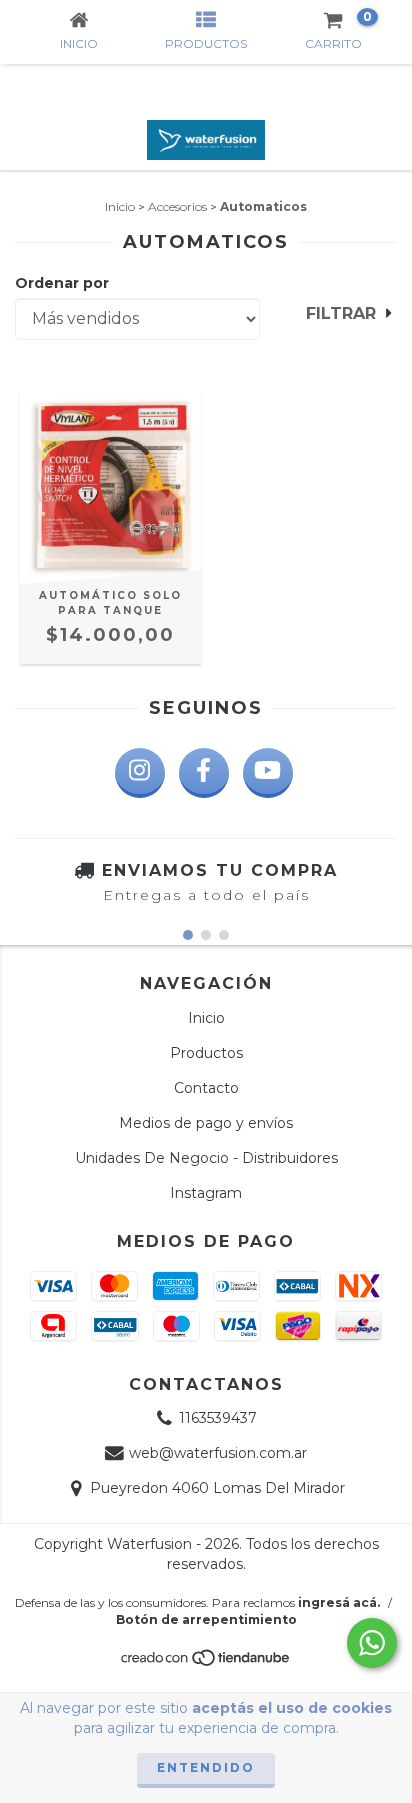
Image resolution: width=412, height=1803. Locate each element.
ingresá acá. (339, 1602)
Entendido (206, 1767)
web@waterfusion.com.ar (218, 1453)
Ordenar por (62, 283)
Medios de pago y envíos (206, 1123)
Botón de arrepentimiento (206, 1619)
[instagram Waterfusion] (140, 773)
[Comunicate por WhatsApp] (372, 1643)
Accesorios (177, 206)
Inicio (120, 206)
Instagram (206, 1193)
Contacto (206, 1088)
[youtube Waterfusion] (268, 773)
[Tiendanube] (206, 1663)
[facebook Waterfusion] (204, 773)
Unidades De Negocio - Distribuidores (206, 1158)
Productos (206, 1053)
